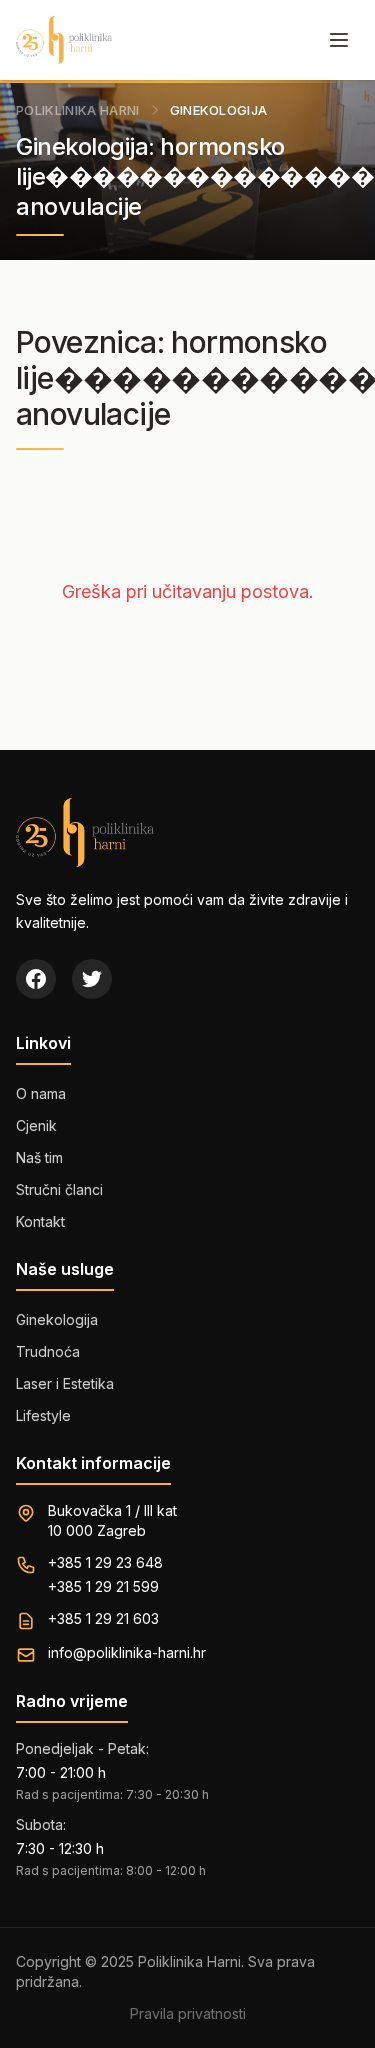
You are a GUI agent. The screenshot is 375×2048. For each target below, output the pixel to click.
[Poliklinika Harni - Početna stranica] (64, 40)
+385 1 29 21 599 (103, 1586)
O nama (41, 1093)
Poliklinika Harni (78, 110)
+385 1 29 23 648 (105, 1562)
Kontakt (40, 1221)
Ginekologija (57, 1319)
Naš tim (39, 1157)
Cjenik (36, 1125)
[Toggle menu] (339, 40)
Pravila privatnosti (188, 2013)
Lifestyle (43, 1415)
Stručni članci (59, 1189)
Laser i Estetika (65, 1383)
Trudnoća (48, 1351)
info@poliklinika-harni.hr (127, 1652)
